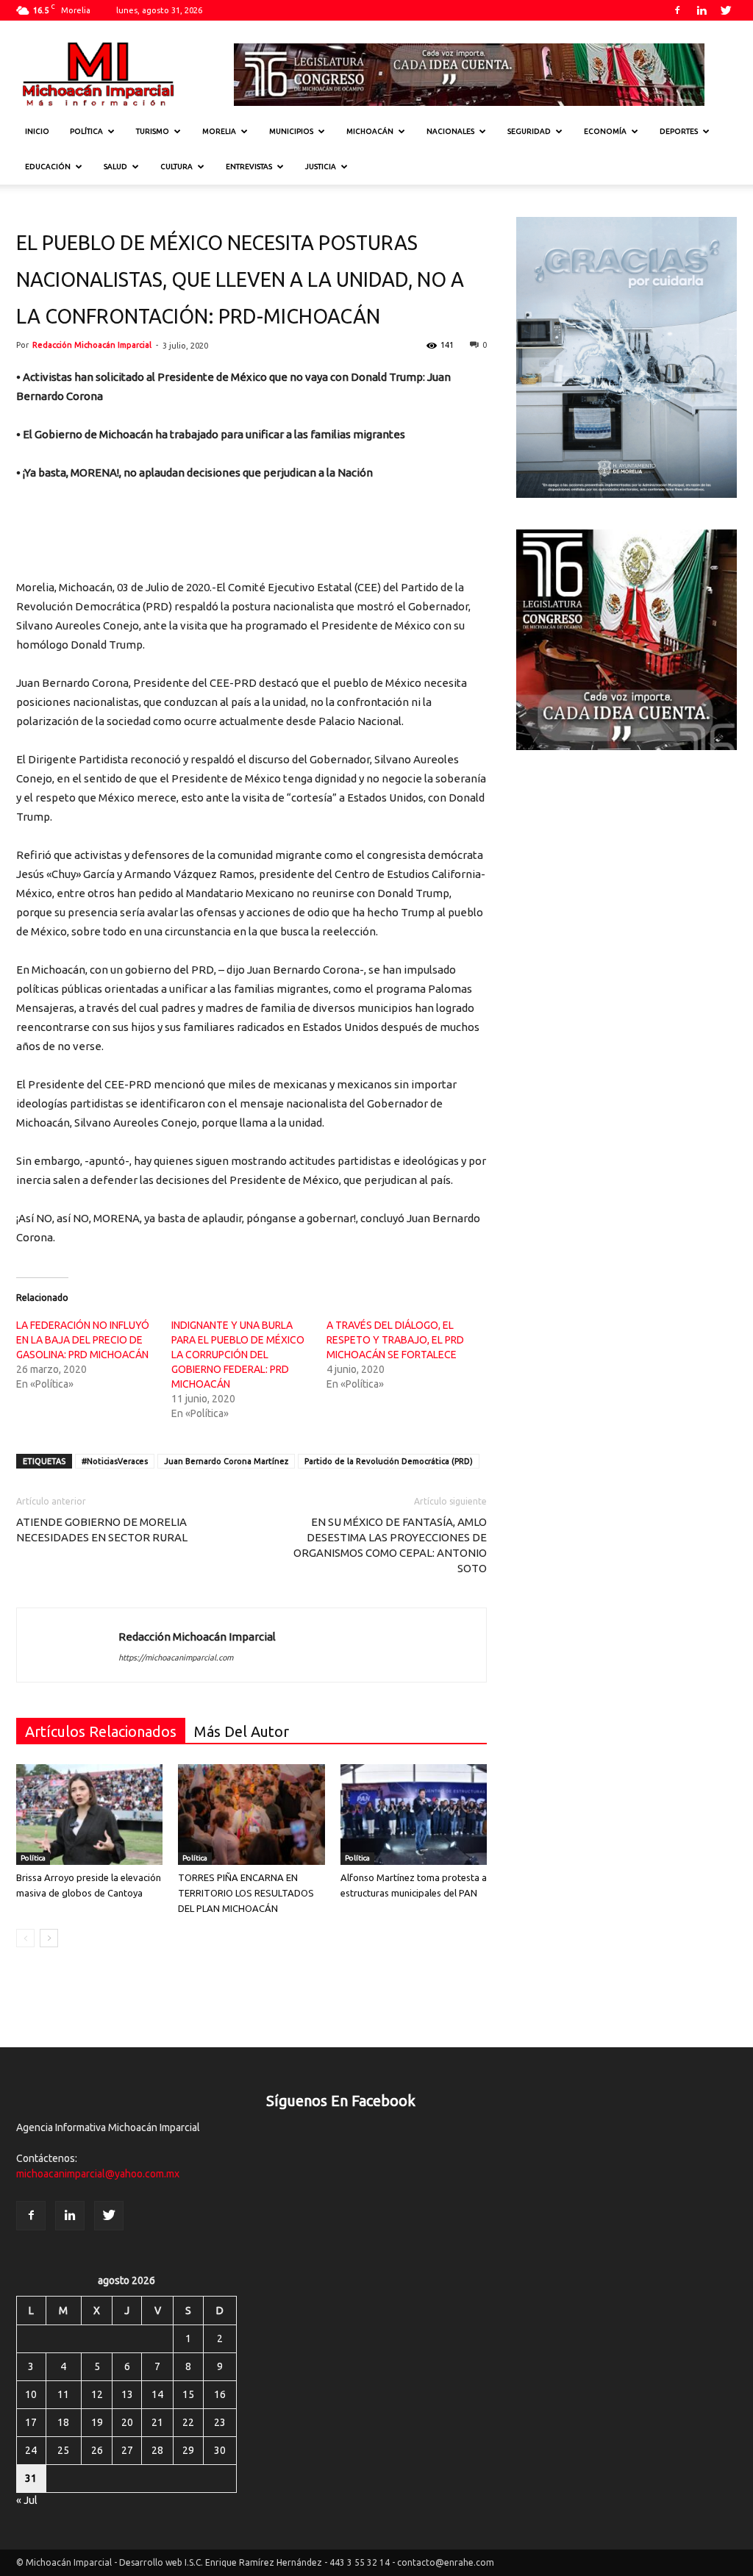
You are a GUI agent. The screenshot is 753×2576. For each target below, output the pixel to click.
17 (31, 2422)
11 (63, 2394)
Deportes (679, 131)
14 (157, 2394)
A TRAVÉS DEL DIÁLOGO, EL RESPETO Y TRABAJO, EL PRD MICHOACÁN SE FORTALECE (395, 1340)
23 (220, 2422)
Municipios (291, 131)
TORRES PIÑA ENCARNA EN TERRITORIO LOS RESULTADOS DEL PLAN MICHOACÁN (246, 1893)
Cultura (176, 167)
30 (220, 2450)
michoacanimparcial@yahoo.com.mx (98, 2174)
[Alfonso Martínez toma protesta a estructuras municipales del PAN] (414, 1815)
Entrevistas (249, 167)
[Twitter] (726, 10)
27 (127, 2450)
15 (188, 2394)
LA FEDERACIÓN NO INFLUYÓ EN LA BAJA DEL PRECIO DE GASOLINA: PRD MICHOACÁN (83, 1340)
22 (188, 2422)
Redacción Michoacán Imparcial (92, 345)
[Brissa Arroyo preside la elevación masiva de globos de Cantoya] (89, 1815)
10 (31, 2394)
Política (86, 131)
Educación (48, 167)
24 (31, 2450)
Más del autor (242, 1731)
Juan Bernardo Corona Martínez (226, 1461)
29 (188, 2450)
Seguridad (529, 131)
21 (157, 2422)
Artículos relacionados (101, 1731)
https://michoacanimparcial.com (176, 1658)
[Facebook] (677, 10)
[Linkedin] (702, 10)
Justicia (321, 167)
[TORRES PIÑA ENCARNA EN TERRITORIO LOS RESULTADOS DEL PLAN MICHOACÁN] (251, 1815)
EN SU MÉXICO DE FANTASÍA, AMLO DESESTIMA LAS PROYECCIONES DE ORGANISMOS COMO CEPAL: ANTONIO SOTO (390, 1545)
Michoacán (370, 131)
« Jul (27, 2500)
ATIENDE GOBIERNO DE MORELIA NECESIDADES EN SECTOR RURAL (102, 1530)
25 (63, 2450)
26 (97, 2450)
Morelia (219, 131)
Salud (115, 167)
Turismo (153, 131)
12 (97, 2394)
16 (220, 2394)
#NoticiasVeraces (115, 1461)
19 (97, 2422)
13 (127, 2394)
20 (127, 2422)
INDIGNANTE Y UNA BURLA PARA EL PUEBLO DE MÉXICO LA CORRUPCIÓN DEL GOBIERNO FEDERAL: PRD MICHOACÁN (238, 1355)
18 (63, 2422)
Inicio (37, 131)
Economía (605, 131)
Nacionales (450, 131)
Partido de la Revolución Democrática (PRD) (389, 1461)
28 (157, 2450)
